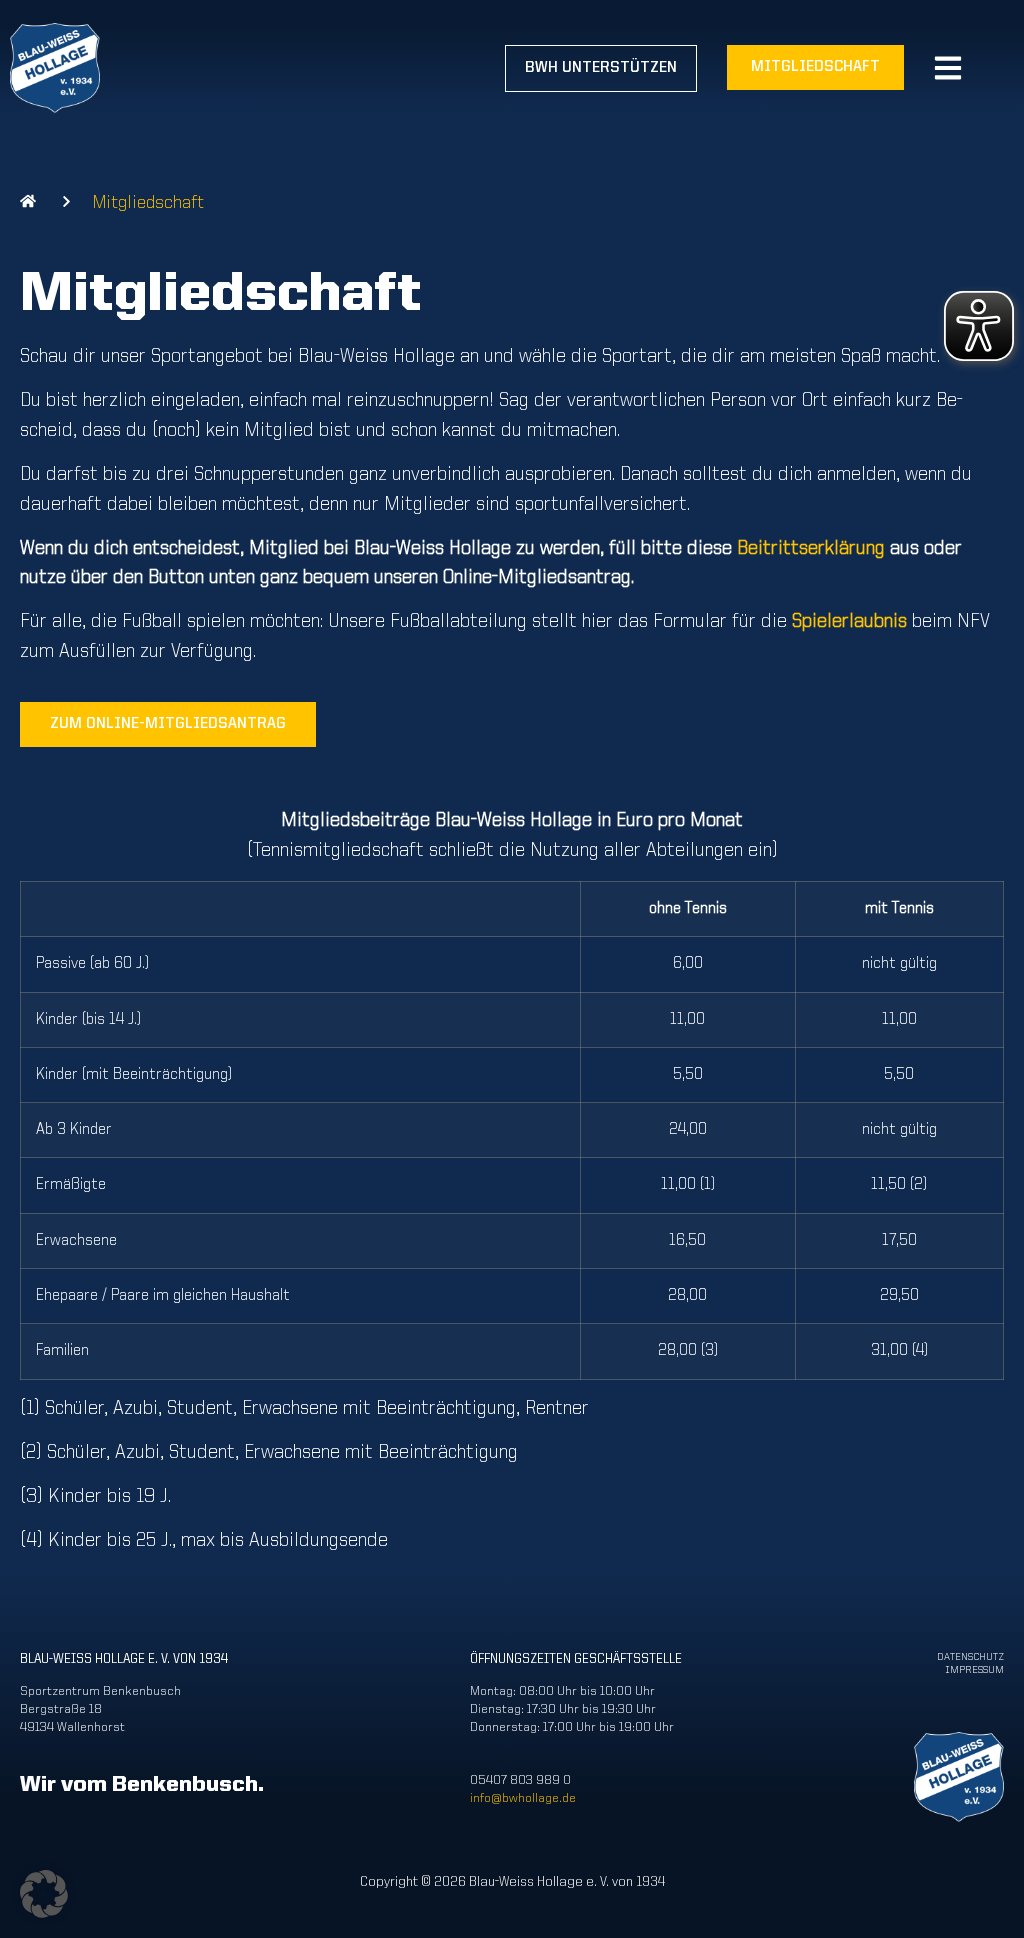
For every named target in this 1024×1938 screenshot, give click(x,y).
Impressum (974, 1670)
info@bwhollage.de (523, 1798)
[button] (44, 1894)
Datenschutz (970, 1657)
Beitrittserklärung (811, 549)
